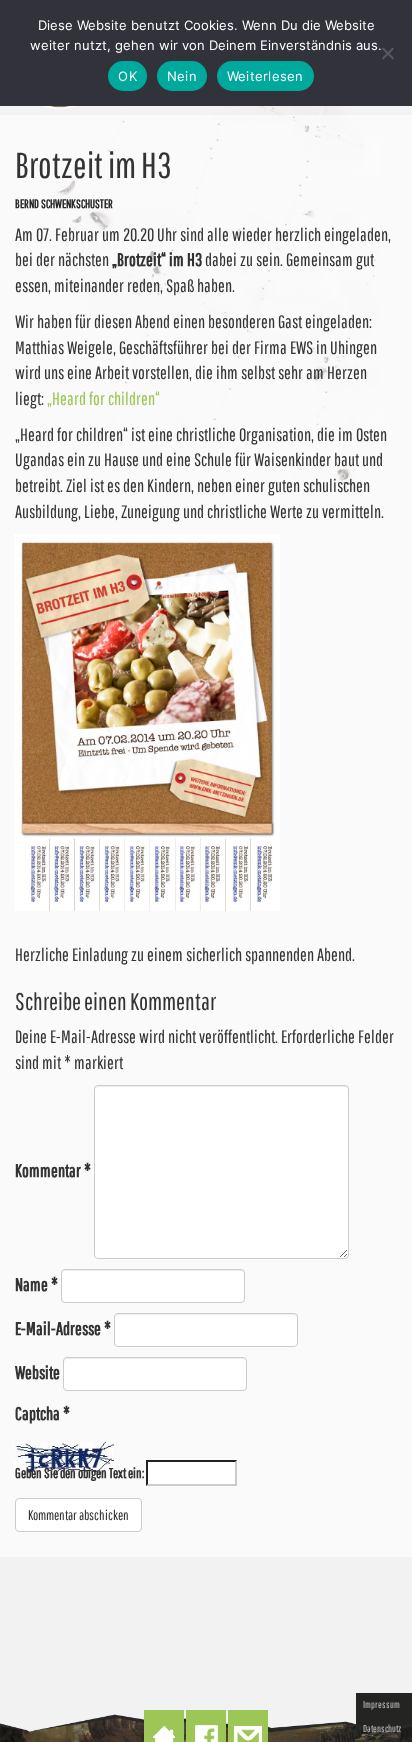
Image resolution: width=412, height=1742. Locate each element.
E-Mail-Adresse (63, 1328)
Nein (182, 76)
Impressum (381, 1704)
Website (37, 1372)
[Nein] (387, 53)
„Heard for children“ (103, 398)
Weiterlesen (265, 76)
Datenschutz (382, 1728)
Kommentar (53, 1170)
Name (36, 1284)
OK (127, 76)
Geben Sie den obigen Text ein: (79, 1473)
